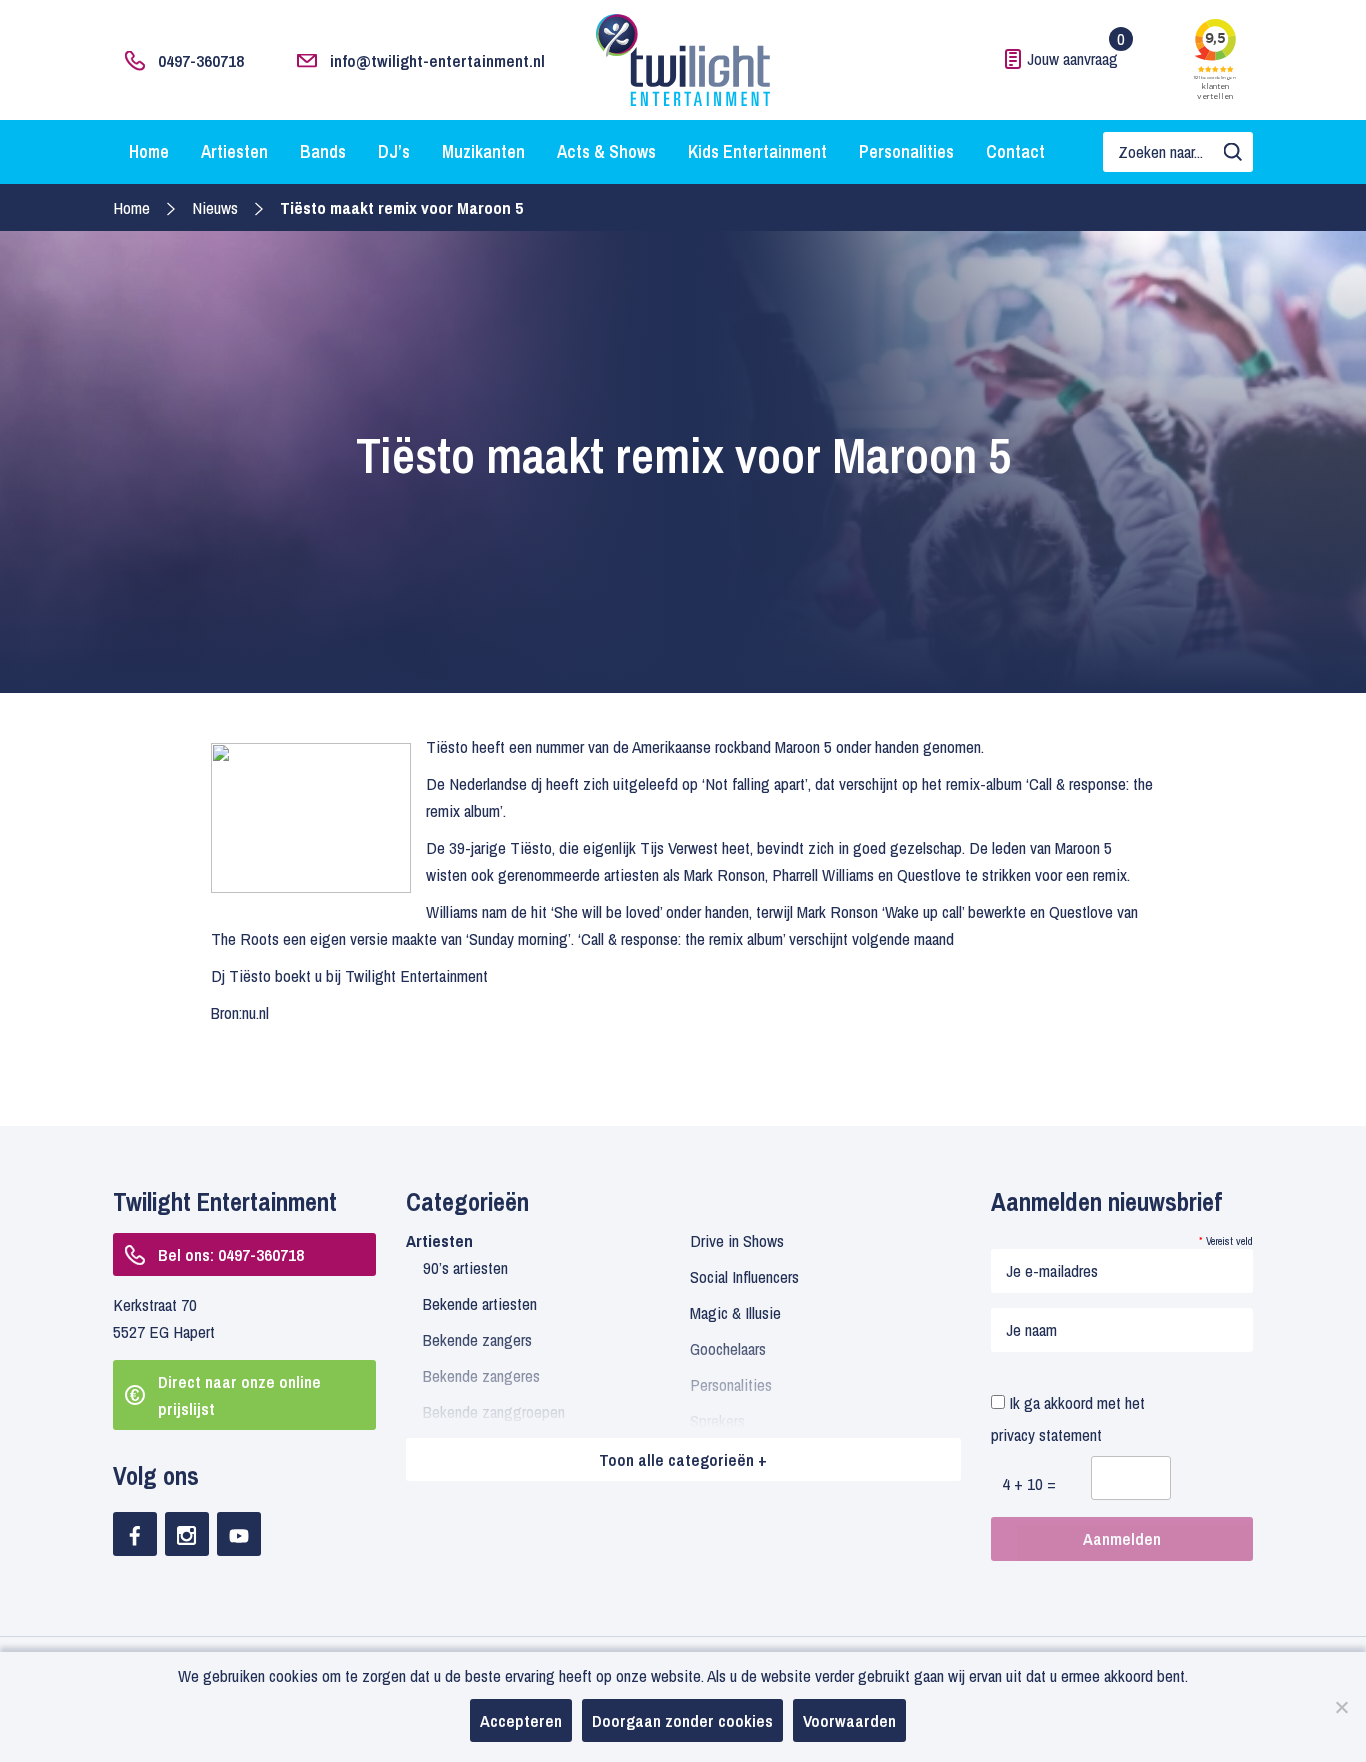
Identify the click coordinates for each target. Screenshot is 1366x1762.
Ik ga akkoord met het (1068, 1418)
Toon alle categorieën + (683, 1459)
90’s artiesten (465, 1267)
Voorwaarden (849, 1720)
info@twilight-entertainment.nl (437, 60)
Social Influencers (744, 1276)
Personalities (906, 151)
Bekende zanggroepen (494, 1411)
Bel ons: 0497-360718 (231, 1254)
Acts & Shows (606, 151)
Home (149, 151)
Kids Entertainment (757, 151)
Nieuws (215, 207)
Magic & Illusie (735, 1312)
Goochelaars (728, 1348)
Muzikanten (483, 151)
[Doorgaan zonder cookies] (1341, 1707)
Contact (1015, 151)
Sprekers (717, 1420)
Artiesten (234, 151)
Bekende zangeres (481, 1375)
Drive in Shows (737, 1240)
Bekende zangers (477, 1339)
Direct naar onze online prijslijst (239, 1395)
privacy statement (1046, 1434)
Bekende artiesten (480, 1303)
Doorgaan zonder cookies (682, 1720)
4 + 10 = (1029, 1483)
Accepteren (521, 1720)
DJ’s (394, 151)
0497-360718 (201, 60)
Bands (323, 151)
